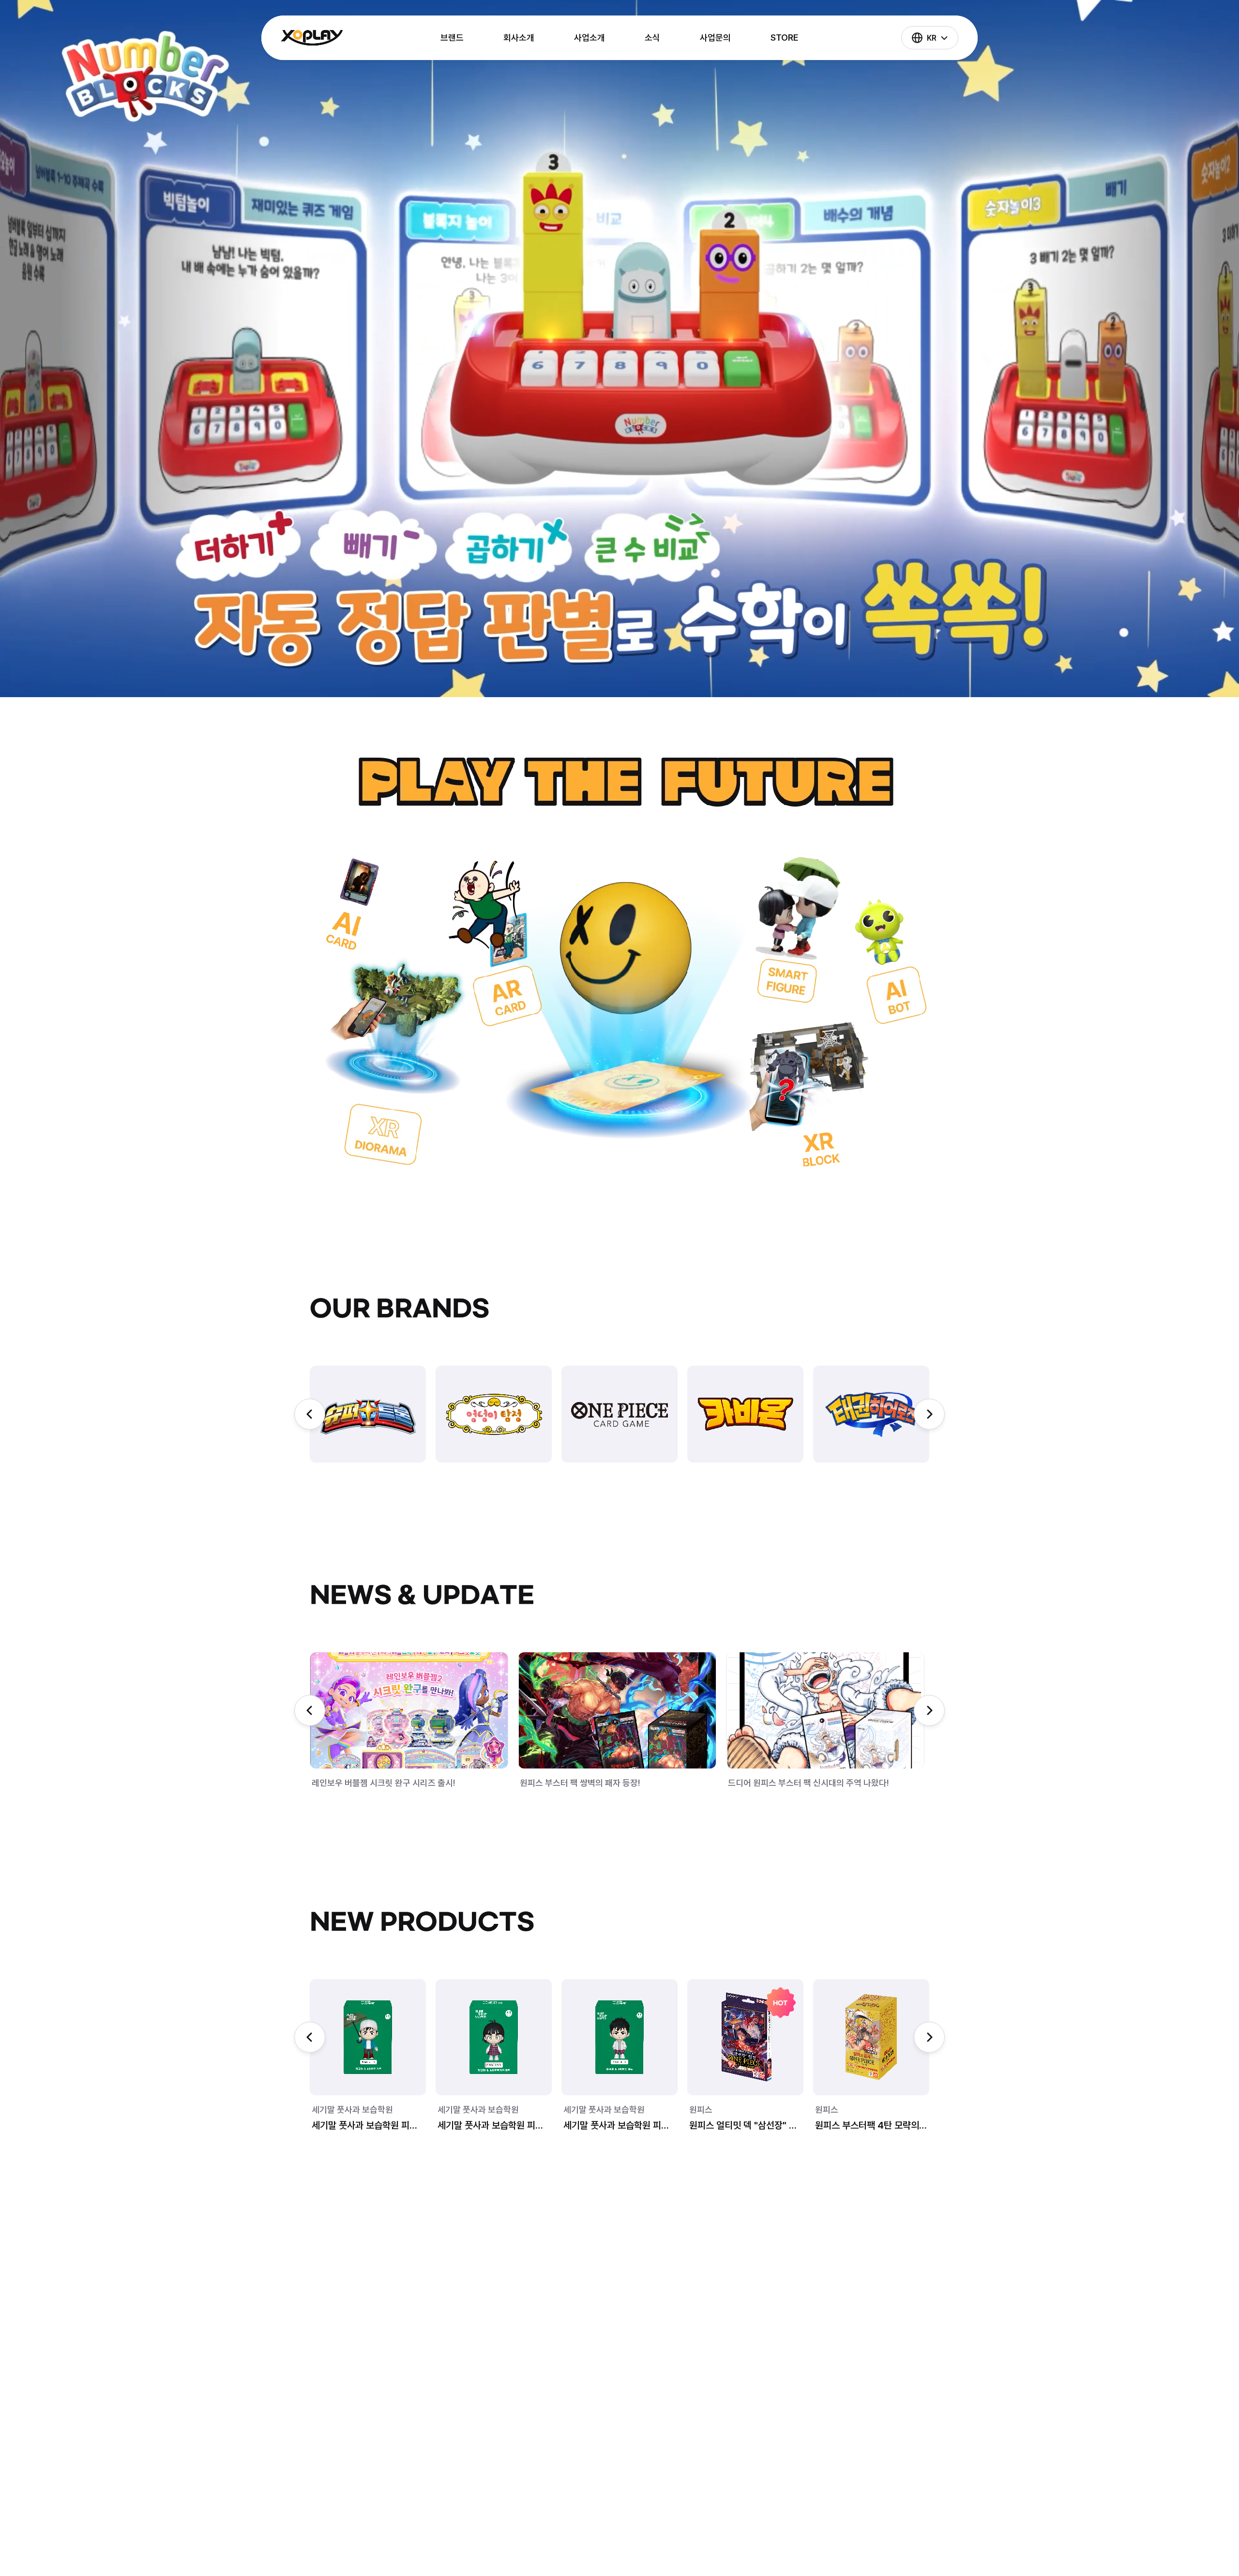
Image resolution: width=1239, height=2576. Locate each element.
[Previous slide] (310, 1414)
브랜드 (452, 38)
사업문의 (715, 38)
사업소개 (589, 38)
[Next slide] (929, 1414)
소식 (652, 38)
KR (932, 38)
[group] (368, 1414)
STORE (785, 38)
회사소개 (519, 38)
